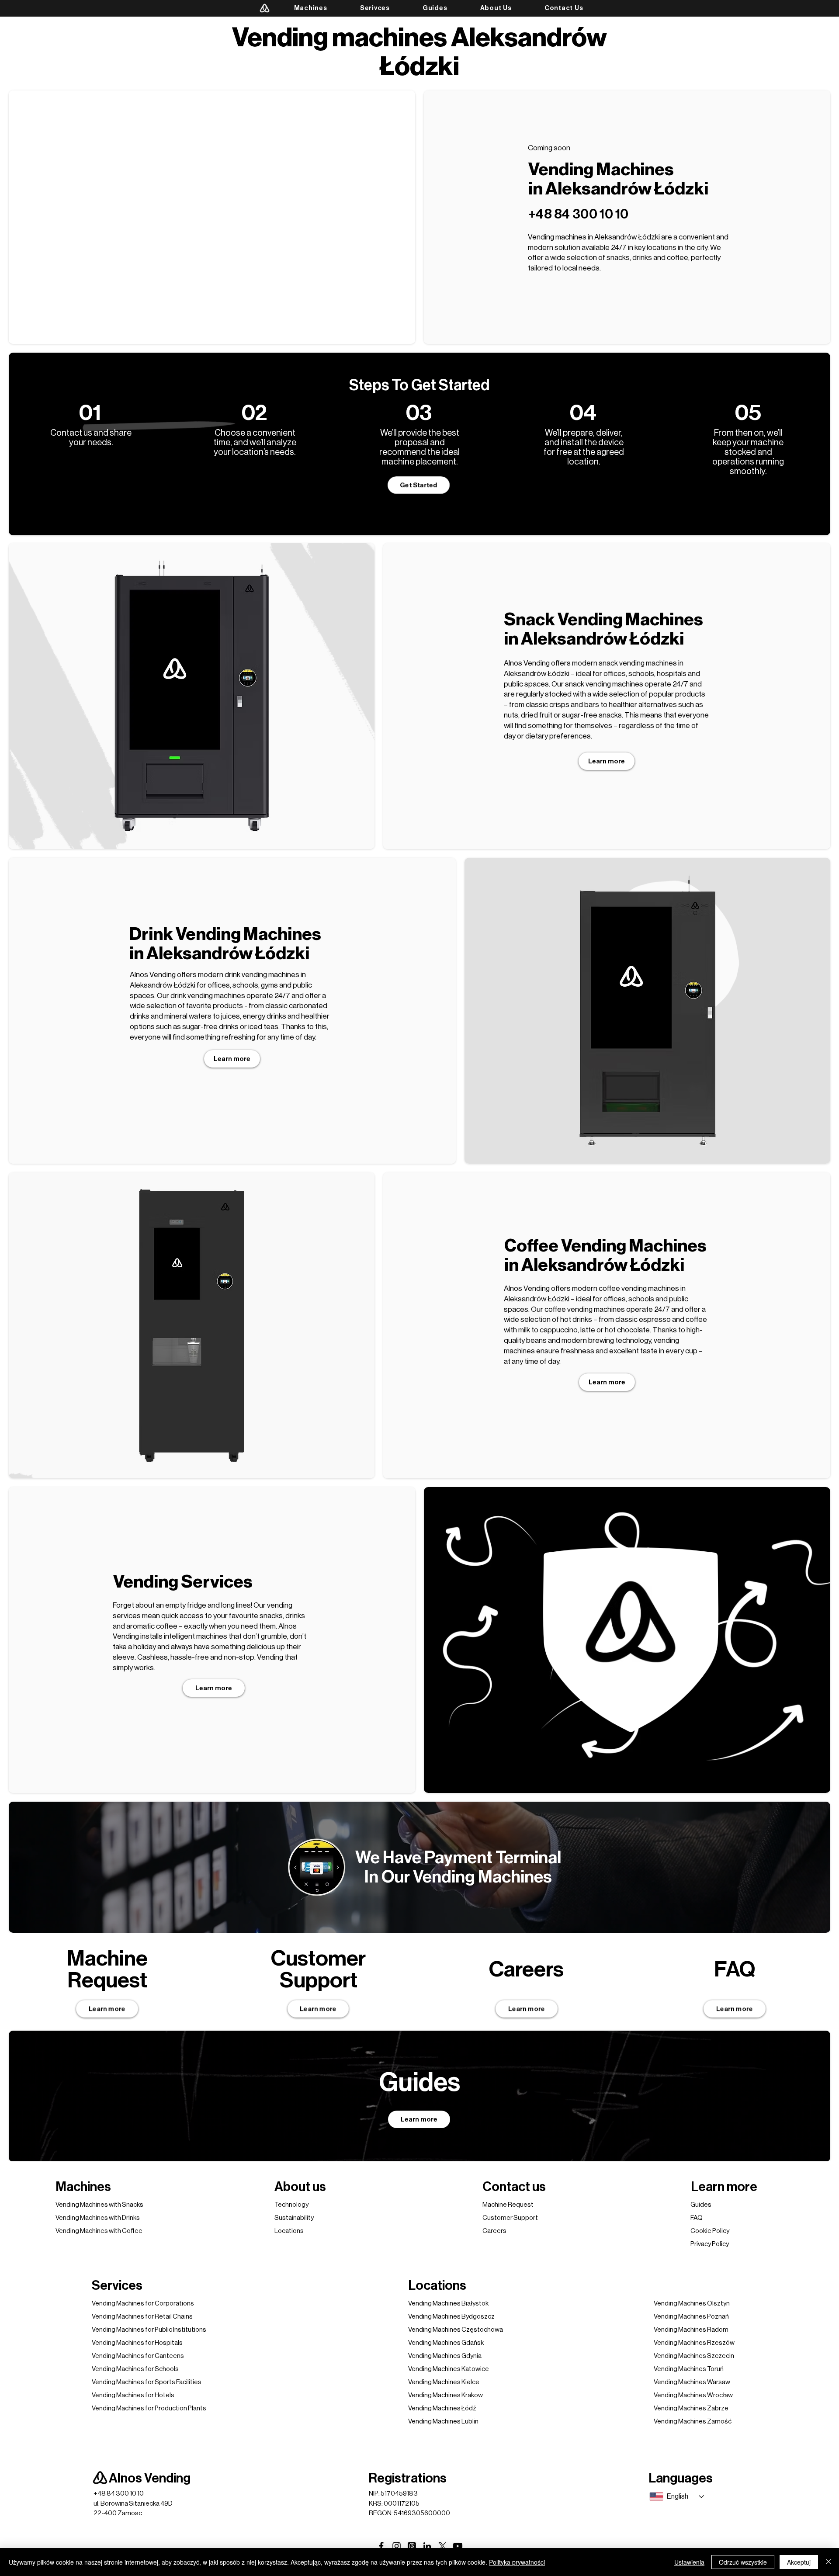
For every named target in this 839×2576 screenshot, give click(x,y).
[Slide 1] (181, 835)
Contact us (514, 2187)
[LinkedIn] (427, 2546)
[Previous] (111, 696)
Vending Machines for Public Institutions (149, 2330)
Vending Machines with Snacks (99, 2205)
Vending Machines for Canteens (138, 2356)
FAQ (697, 2218)
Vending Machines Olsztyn (692, 2304)
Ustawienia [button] (689, 2562)
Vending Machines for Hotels (133, 2395)
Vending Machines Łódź (442, 2408)
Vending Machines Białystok (448, 2304)
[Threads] (412, 2546)
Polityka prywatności (517, 2562)
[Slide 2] (192, 835)
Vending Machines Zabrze (691, 2408)
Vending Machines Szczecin (694, 2356)
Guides (701, 2205)
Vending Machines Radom (691, 2330)
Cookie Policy (710, 2231)
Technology (291, 2205)
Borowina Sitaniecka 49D (137, 2504)
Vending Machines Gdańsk (446, 2343)
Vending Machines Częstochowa (456, 2330)
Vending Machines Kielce (444, 2382)
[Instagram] (397, 2546)
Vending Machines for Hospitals (137, 2343)
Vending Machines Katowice (449, 2369)
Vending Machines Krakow (446, 2395)
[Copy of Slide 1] (648, 1150)
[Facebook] (381, 2546)
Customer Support (510, 2218)
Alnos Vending (150, 2478)
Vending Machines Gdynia (445, 2356)
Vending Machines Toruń (689, 2369)
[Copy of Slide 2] (203, 835)
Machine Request (508, 2205)
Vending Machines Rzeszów (694, 2343)
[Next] (272, 696)
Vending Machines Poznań (691, 2317)
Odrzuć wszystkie (743, 2562)
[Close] (829, 2562)
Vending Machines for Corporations (143, 2304)
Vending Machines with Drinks (98, 2218)
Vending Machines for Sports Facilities (147, 2382)
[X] (442, 2546)
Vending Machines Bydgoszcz (451, 2317)
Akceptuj (799, 2562)
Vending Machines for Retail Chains (142, 2317)
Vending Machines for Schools (135, 2369)
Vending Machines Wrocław (693, 2395)
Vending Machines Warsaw (692, 2382)
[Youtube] (458, 2546)
